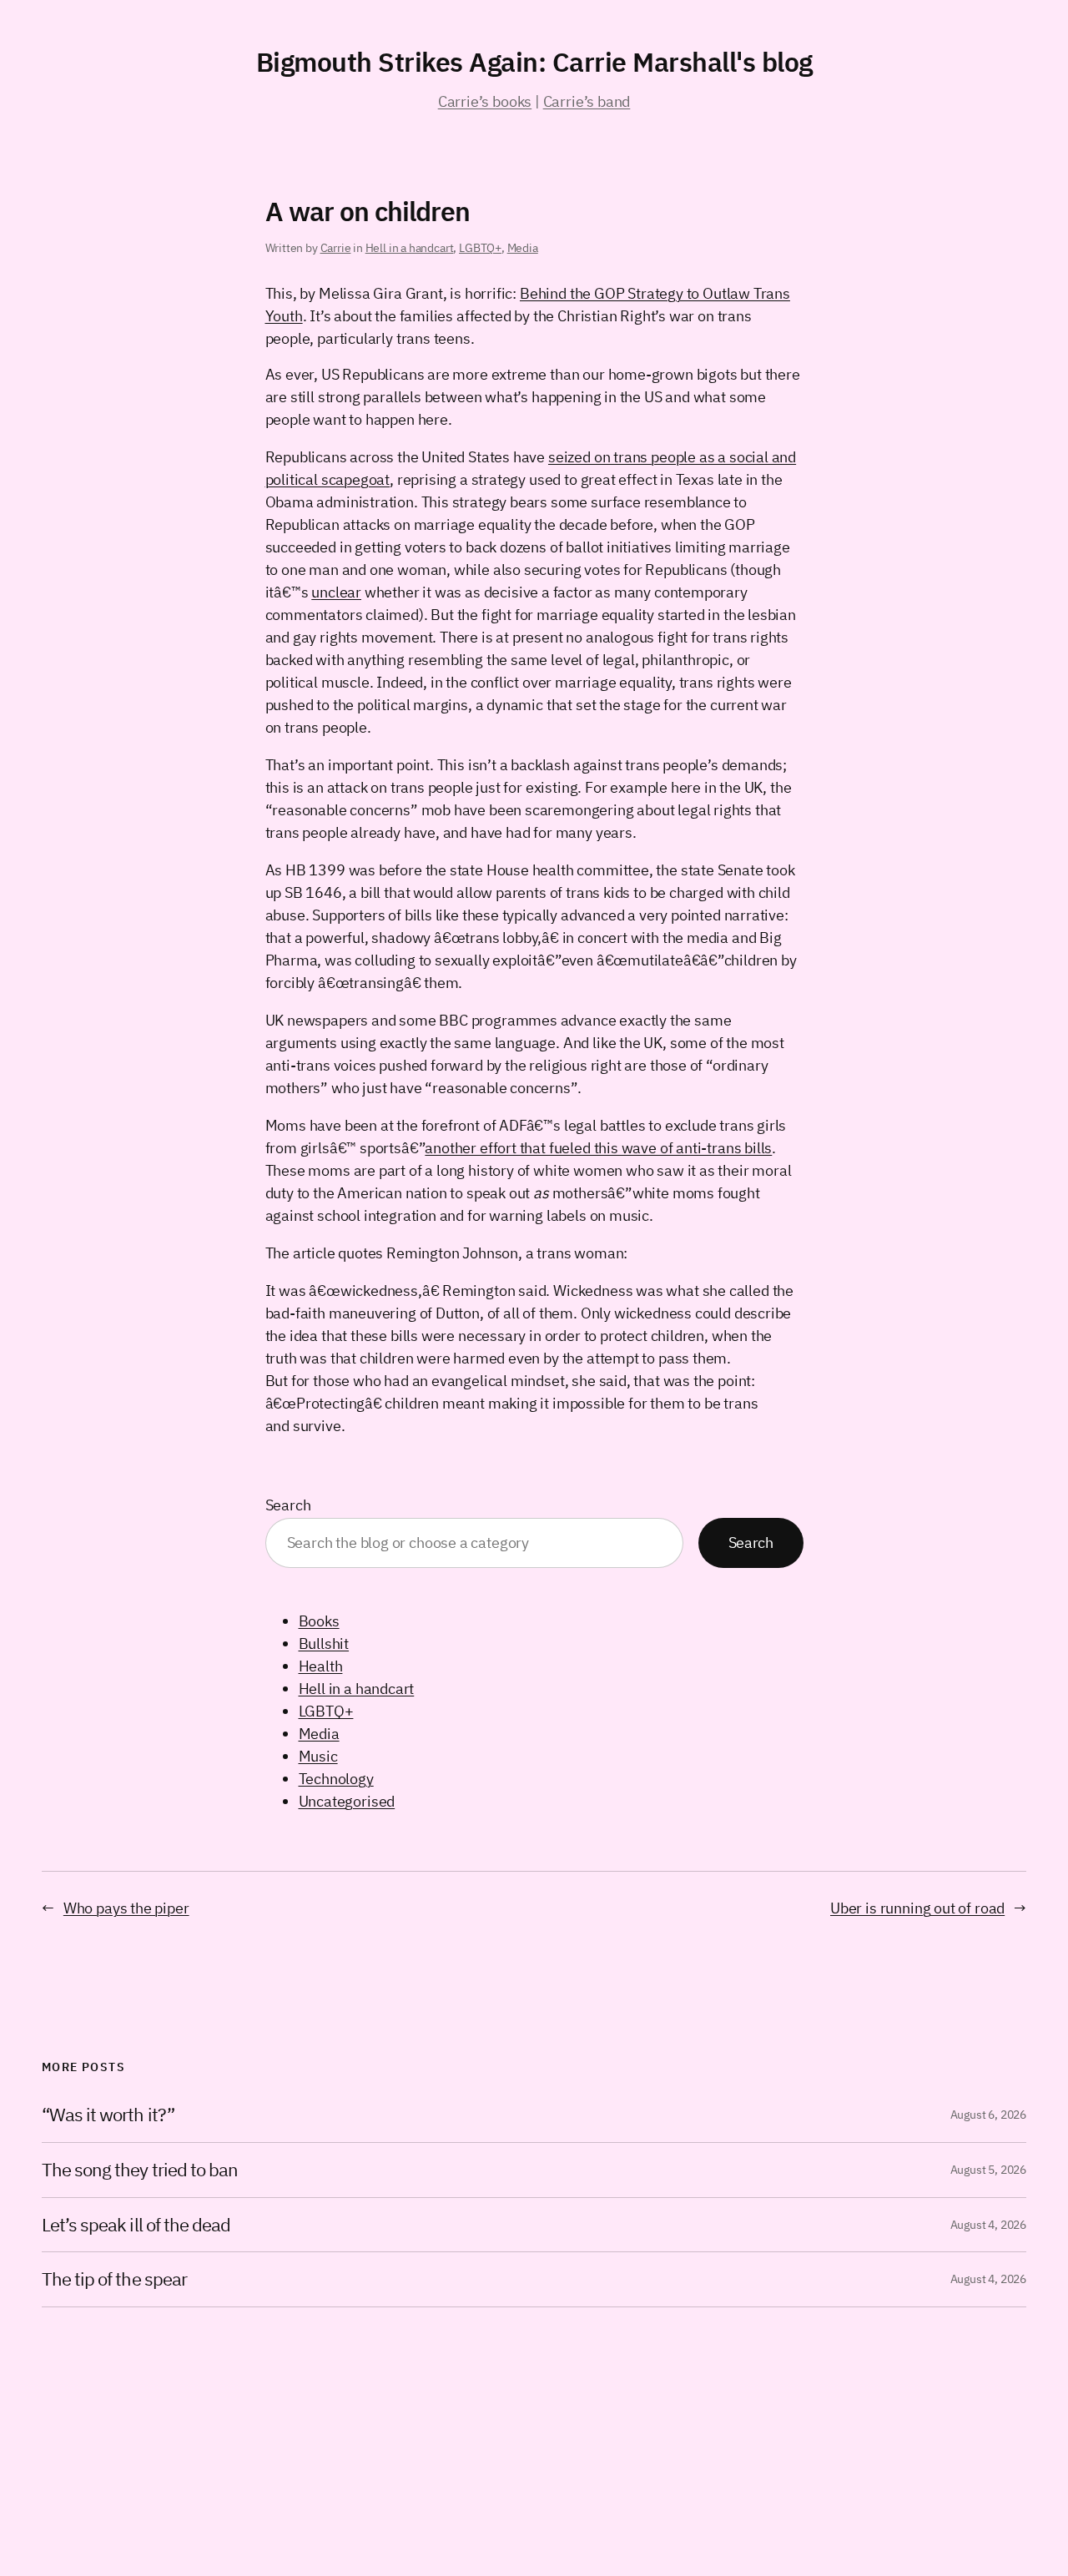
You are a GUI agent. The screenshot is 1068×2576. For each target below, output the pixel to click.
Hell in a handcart (410, 248)
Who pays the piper (126, 1908)
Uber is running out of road (917, 1908)
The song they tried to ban (140, 2170)
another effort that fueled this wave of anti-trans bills (598, 1148)
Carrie (336, 248)
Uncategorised (347, 1801)
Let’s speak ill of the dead (136, 2225)
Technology (336, 1779)
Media (523, 248)
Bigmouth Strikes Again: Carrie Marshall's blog (534, 62)
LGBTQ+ (480, 248)
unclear (336, 592)
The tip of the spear (114, 2279)
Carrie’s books (485, 101)
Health (321, 1666)
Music (318, 1756)
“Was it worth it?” (108, 2115)
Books (319, 1621)
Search (288, 1505)
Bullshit (324, 1643)
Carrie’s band (587, 101)
